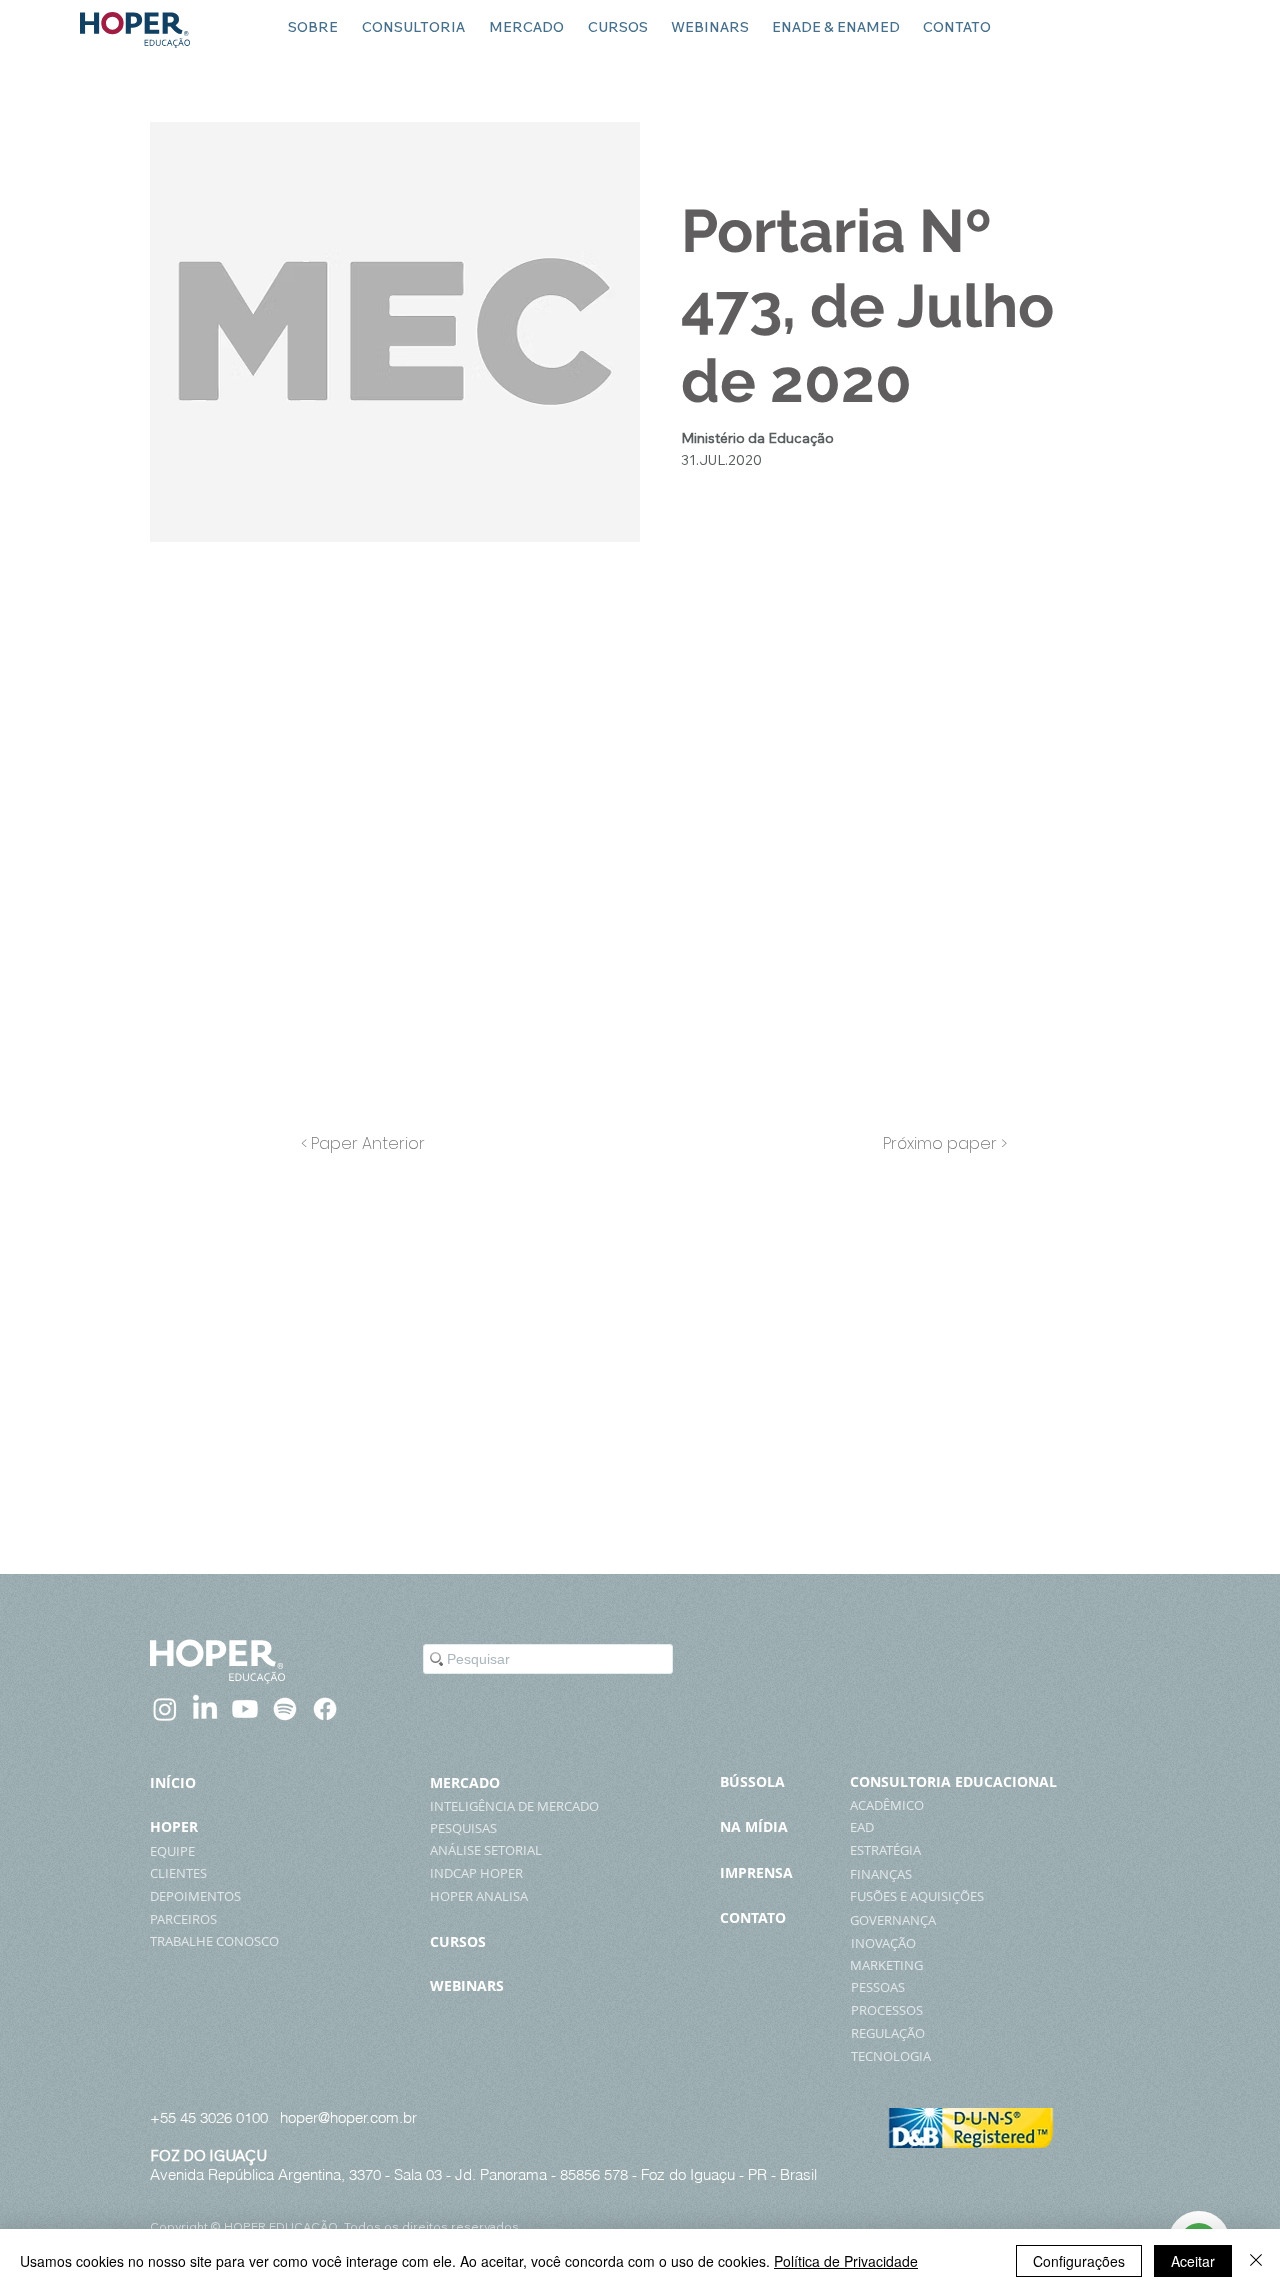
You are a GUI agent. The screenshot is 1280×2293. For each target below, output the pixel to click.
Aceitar (1193, 2261)
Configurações (1079, 2261)
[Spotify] (285, 1709)
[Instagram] (165, 1709)
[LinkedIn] (205, 1709)
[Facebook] (325, 1709)
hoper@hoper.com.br (348, 2117)
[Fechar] (1256, 2261)
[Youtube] (245, 1709)
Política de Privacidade (846, 2261)
